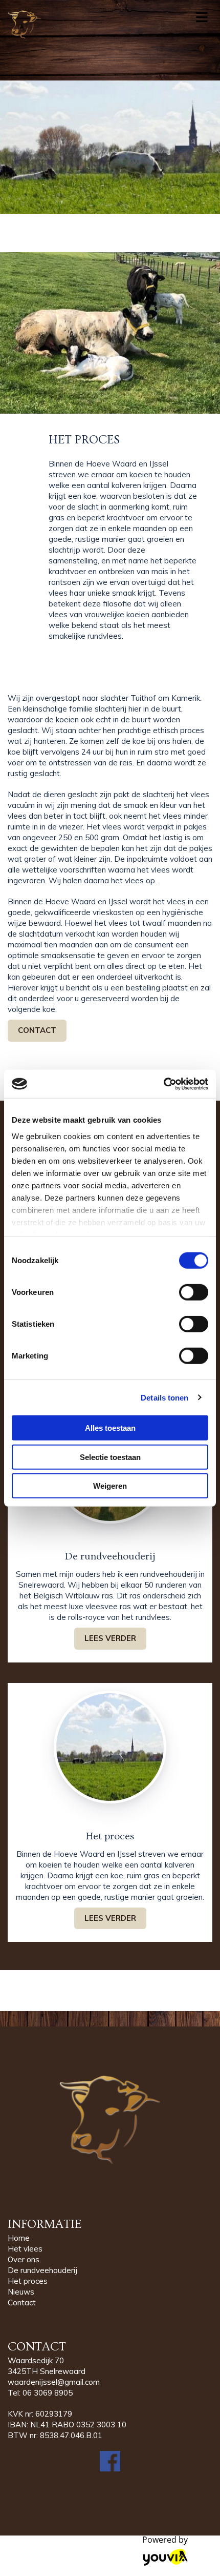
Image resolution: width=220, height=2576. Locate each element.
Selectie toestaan (110, 1457)
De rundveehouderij (42, 2270)
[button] (37, 1031)
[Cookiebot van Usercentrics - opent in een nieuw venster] (163, 1084)
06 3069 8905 (48, 2393)
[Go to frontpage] (92, 25)
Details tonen (164, 1397)
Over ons (24, 2259)
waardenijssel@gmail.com (54, 2382)
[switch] (194, 1292)
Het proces (28, 2281)
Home (19, 2238)
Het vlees (25, 2249)
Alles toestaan (110, 1428)
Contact (22, 2303)
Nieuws (21, 2292)
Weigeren (110, 1486)
